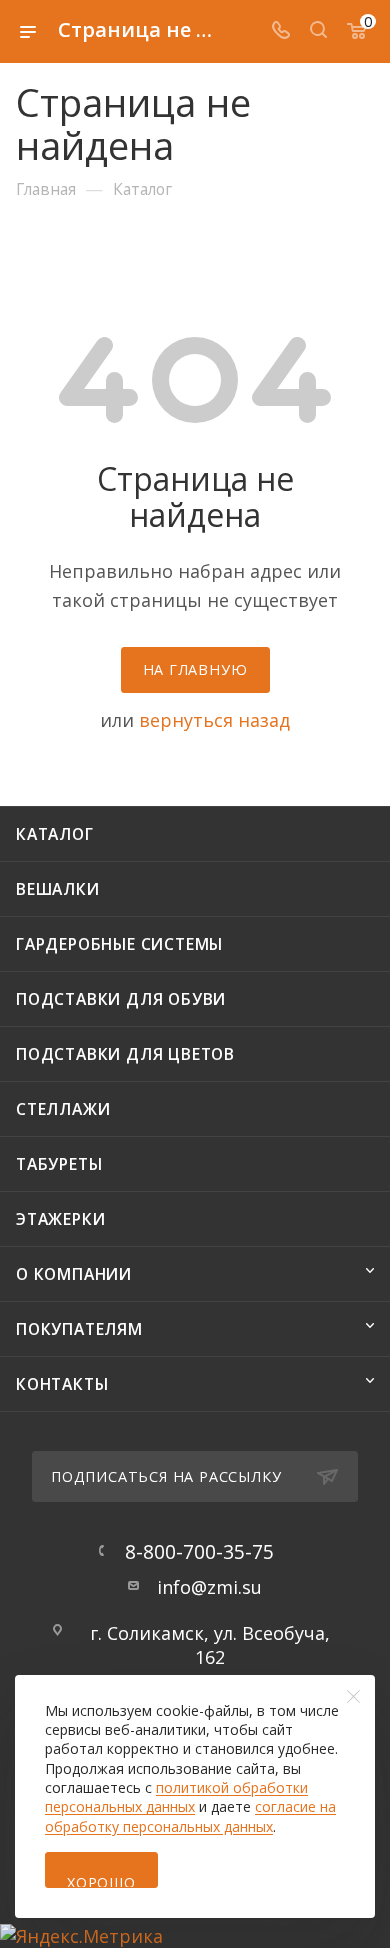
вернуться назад (214, 720)
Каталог (55, 834)
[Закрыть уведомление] (353, 1696)
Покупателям (79, 1329)
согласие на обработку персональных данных (190, 1816)
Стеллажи (63, 1109)
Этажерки (60, 1219)
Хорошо (101, 1880)
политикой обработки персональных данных (176, 1797)
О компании (74, 1274)
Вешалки (58, 889)
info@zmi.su (209, 1587)
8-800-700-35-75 (199, 1551)
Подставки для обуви (121, 999)
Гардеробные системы (119, 944)
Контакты (62, 1384)
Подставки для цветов (125, 1054)
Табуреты (59, 1164)
